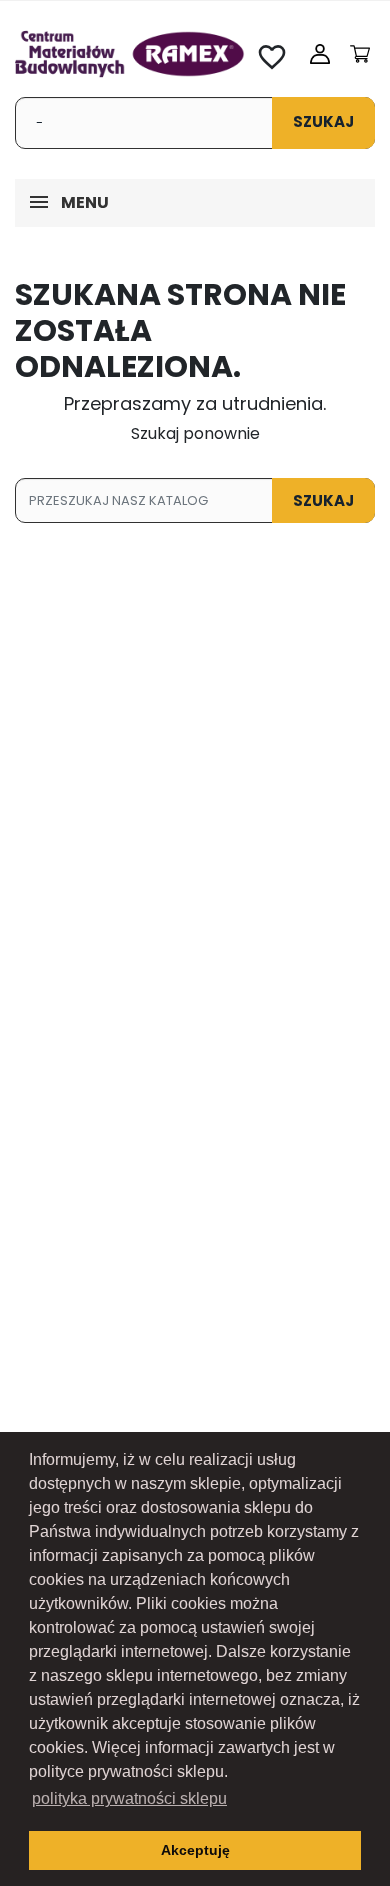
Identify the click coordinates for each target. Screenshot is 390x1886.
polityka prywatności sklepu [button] (129, 1798)
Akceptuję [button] (195, 1850)
